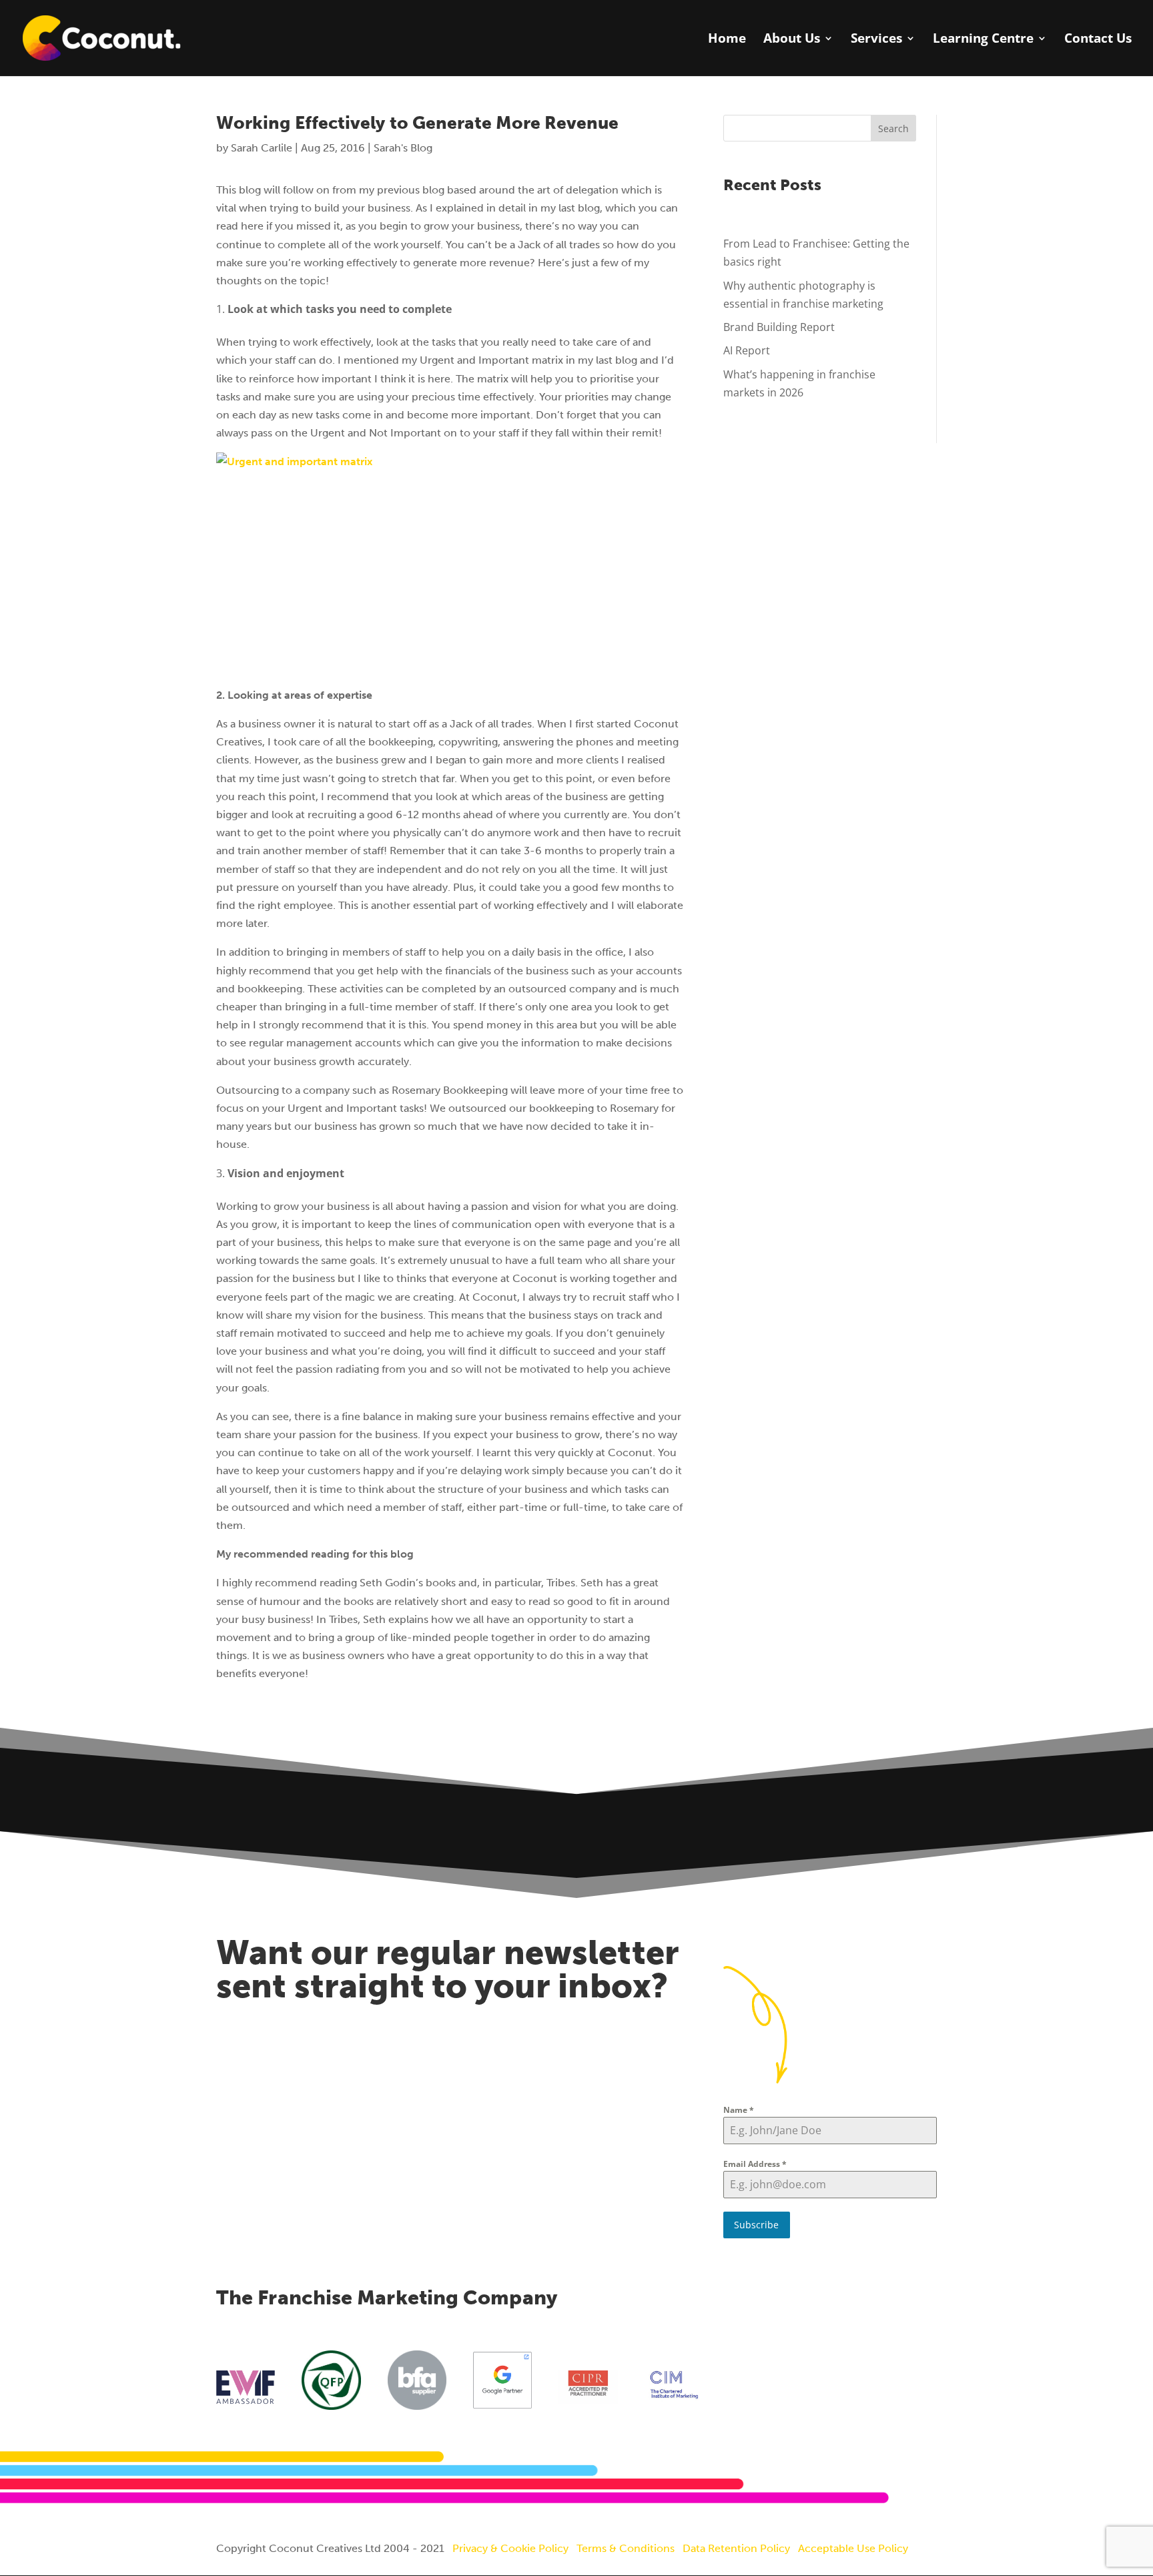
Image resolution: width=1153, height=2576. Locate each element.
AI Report (747, 350)
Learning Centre (983, 40)
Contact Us (1098, 40)
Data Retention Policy (736, 2548)
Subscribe (756, 2225)
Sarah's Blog (403, 148)
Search (893, 128)
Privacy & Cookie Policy (510, 2548)
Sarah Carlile (262, 148)
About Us (792, 40)
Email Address (755, 2164)
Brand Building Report (779, 327)
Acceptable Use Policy (853, 2548)
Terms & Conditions (626, 2548)
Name (739, 2110)
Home (727, 40)
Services (876, 40)
